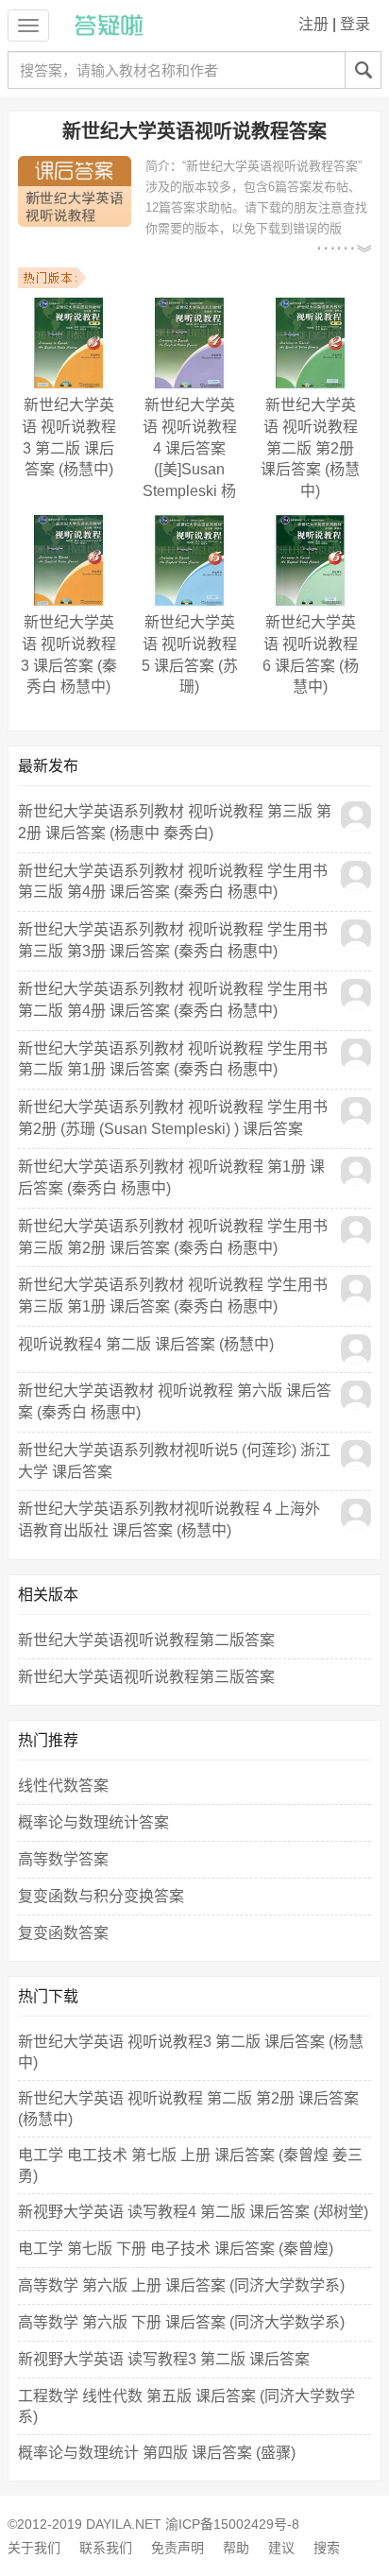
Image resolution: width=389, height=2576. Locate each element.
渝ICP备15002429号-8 (232, 2524)
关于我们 (34, 2548)
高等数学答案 (63, 1859)
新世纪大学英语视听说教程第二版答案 (146, 1640)
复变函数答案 (63, 1933)
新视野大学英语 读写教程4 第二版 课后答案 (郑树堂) (193, 2212)
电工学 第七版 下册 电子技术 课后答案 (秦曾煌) (176, 2249)
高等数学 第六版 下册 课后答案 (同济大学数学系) (181, 2322)
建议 (281, 2548)
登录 (355, 24)
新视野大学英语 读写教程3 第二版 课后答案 (164, 2359)
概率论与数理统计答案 (93, 1822)
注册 (313, 24)
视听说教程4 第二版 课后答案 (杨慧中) (146, 1344)
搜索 (327, 2548)
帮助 (236, 2548)
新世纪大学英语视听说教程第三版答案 (146, 1677)
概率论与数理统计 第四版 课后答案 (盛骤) (157, 2453)
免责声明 (178, 2548)
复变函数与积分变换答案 (101, 1896)
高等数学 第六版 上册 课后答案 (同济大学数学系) (181, 2285)
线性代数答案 (63, 1786)
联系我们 (106, 2548)
